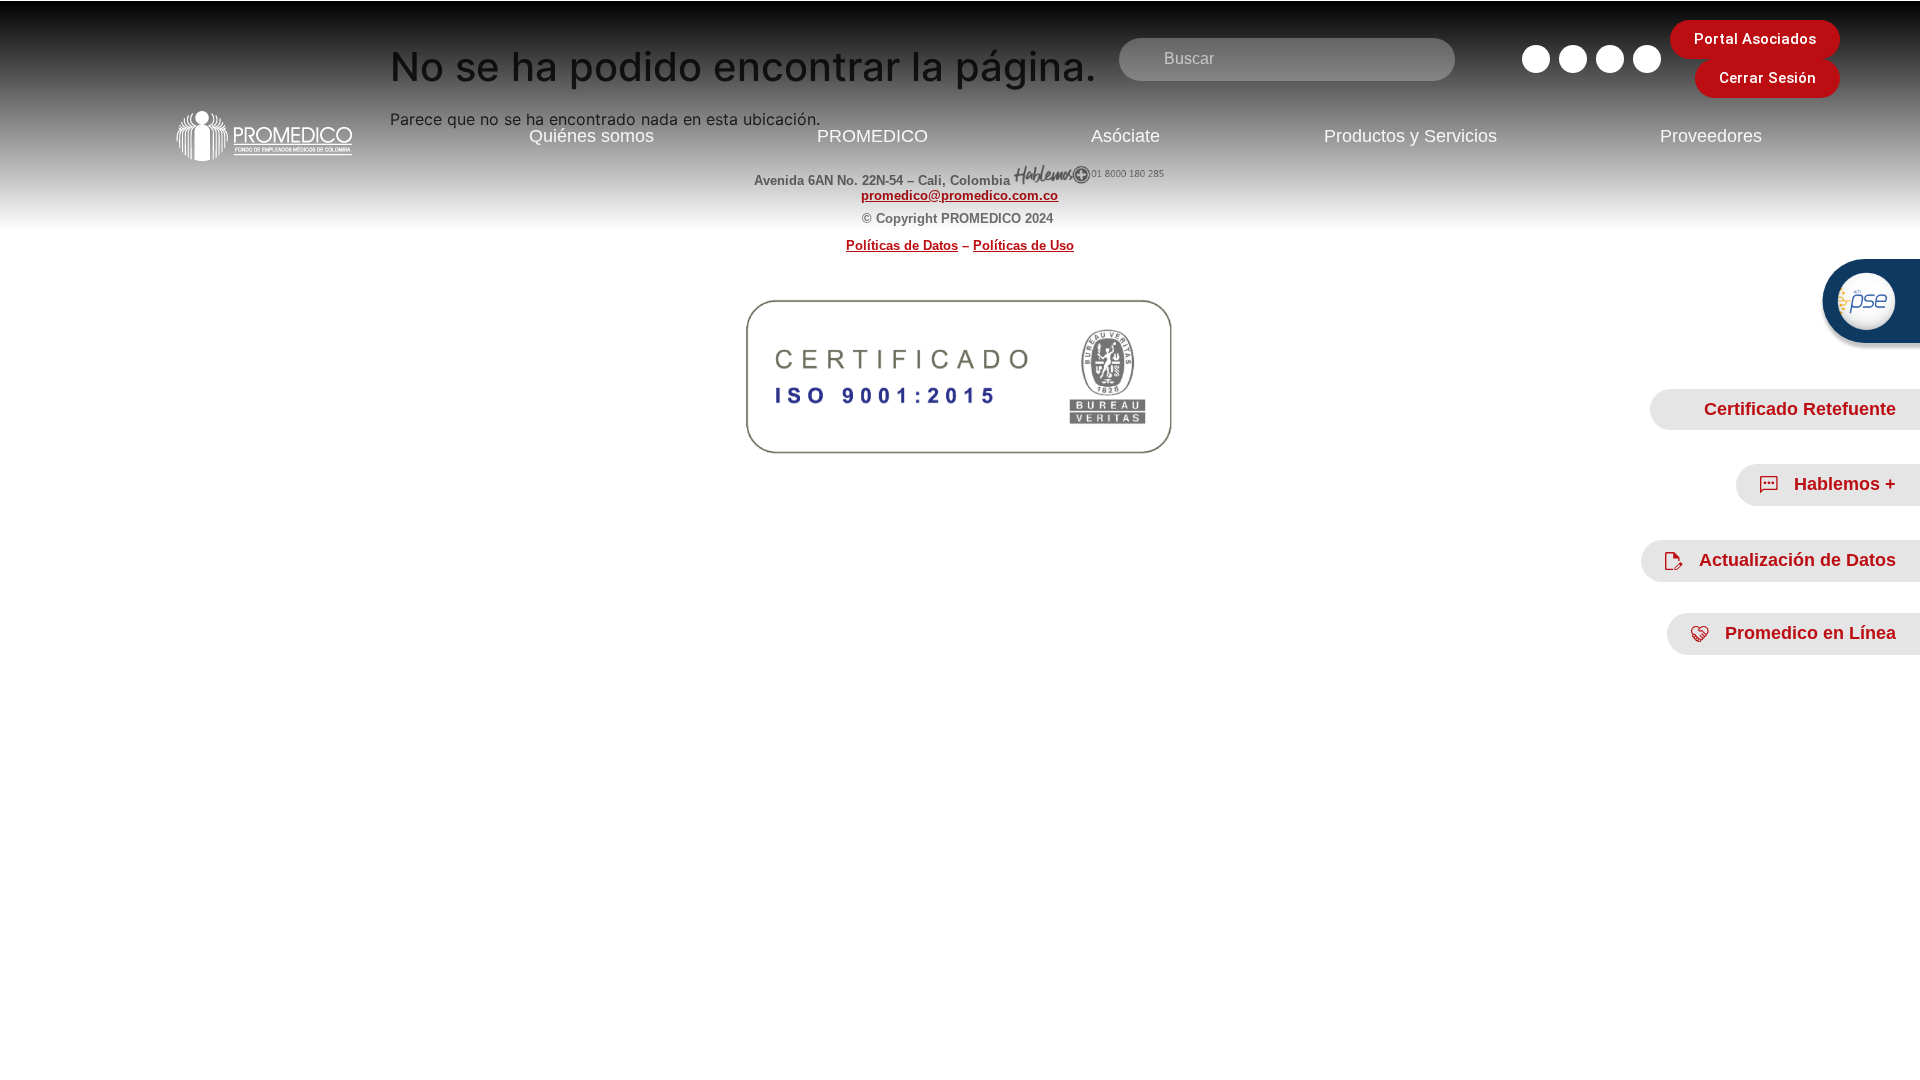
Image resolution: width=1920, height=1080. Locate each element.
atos (902, 245)
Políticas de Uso (1023, 245)
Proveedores (1711, 136)
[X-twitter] (1610, 59)
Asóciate (1125, 136)
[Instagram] (1573, 59)
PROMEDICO (872, 136)
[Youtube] (1647, 59)
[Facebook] (1536, 59)
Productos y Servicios (1410, 136)
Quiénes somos (591, 136)
